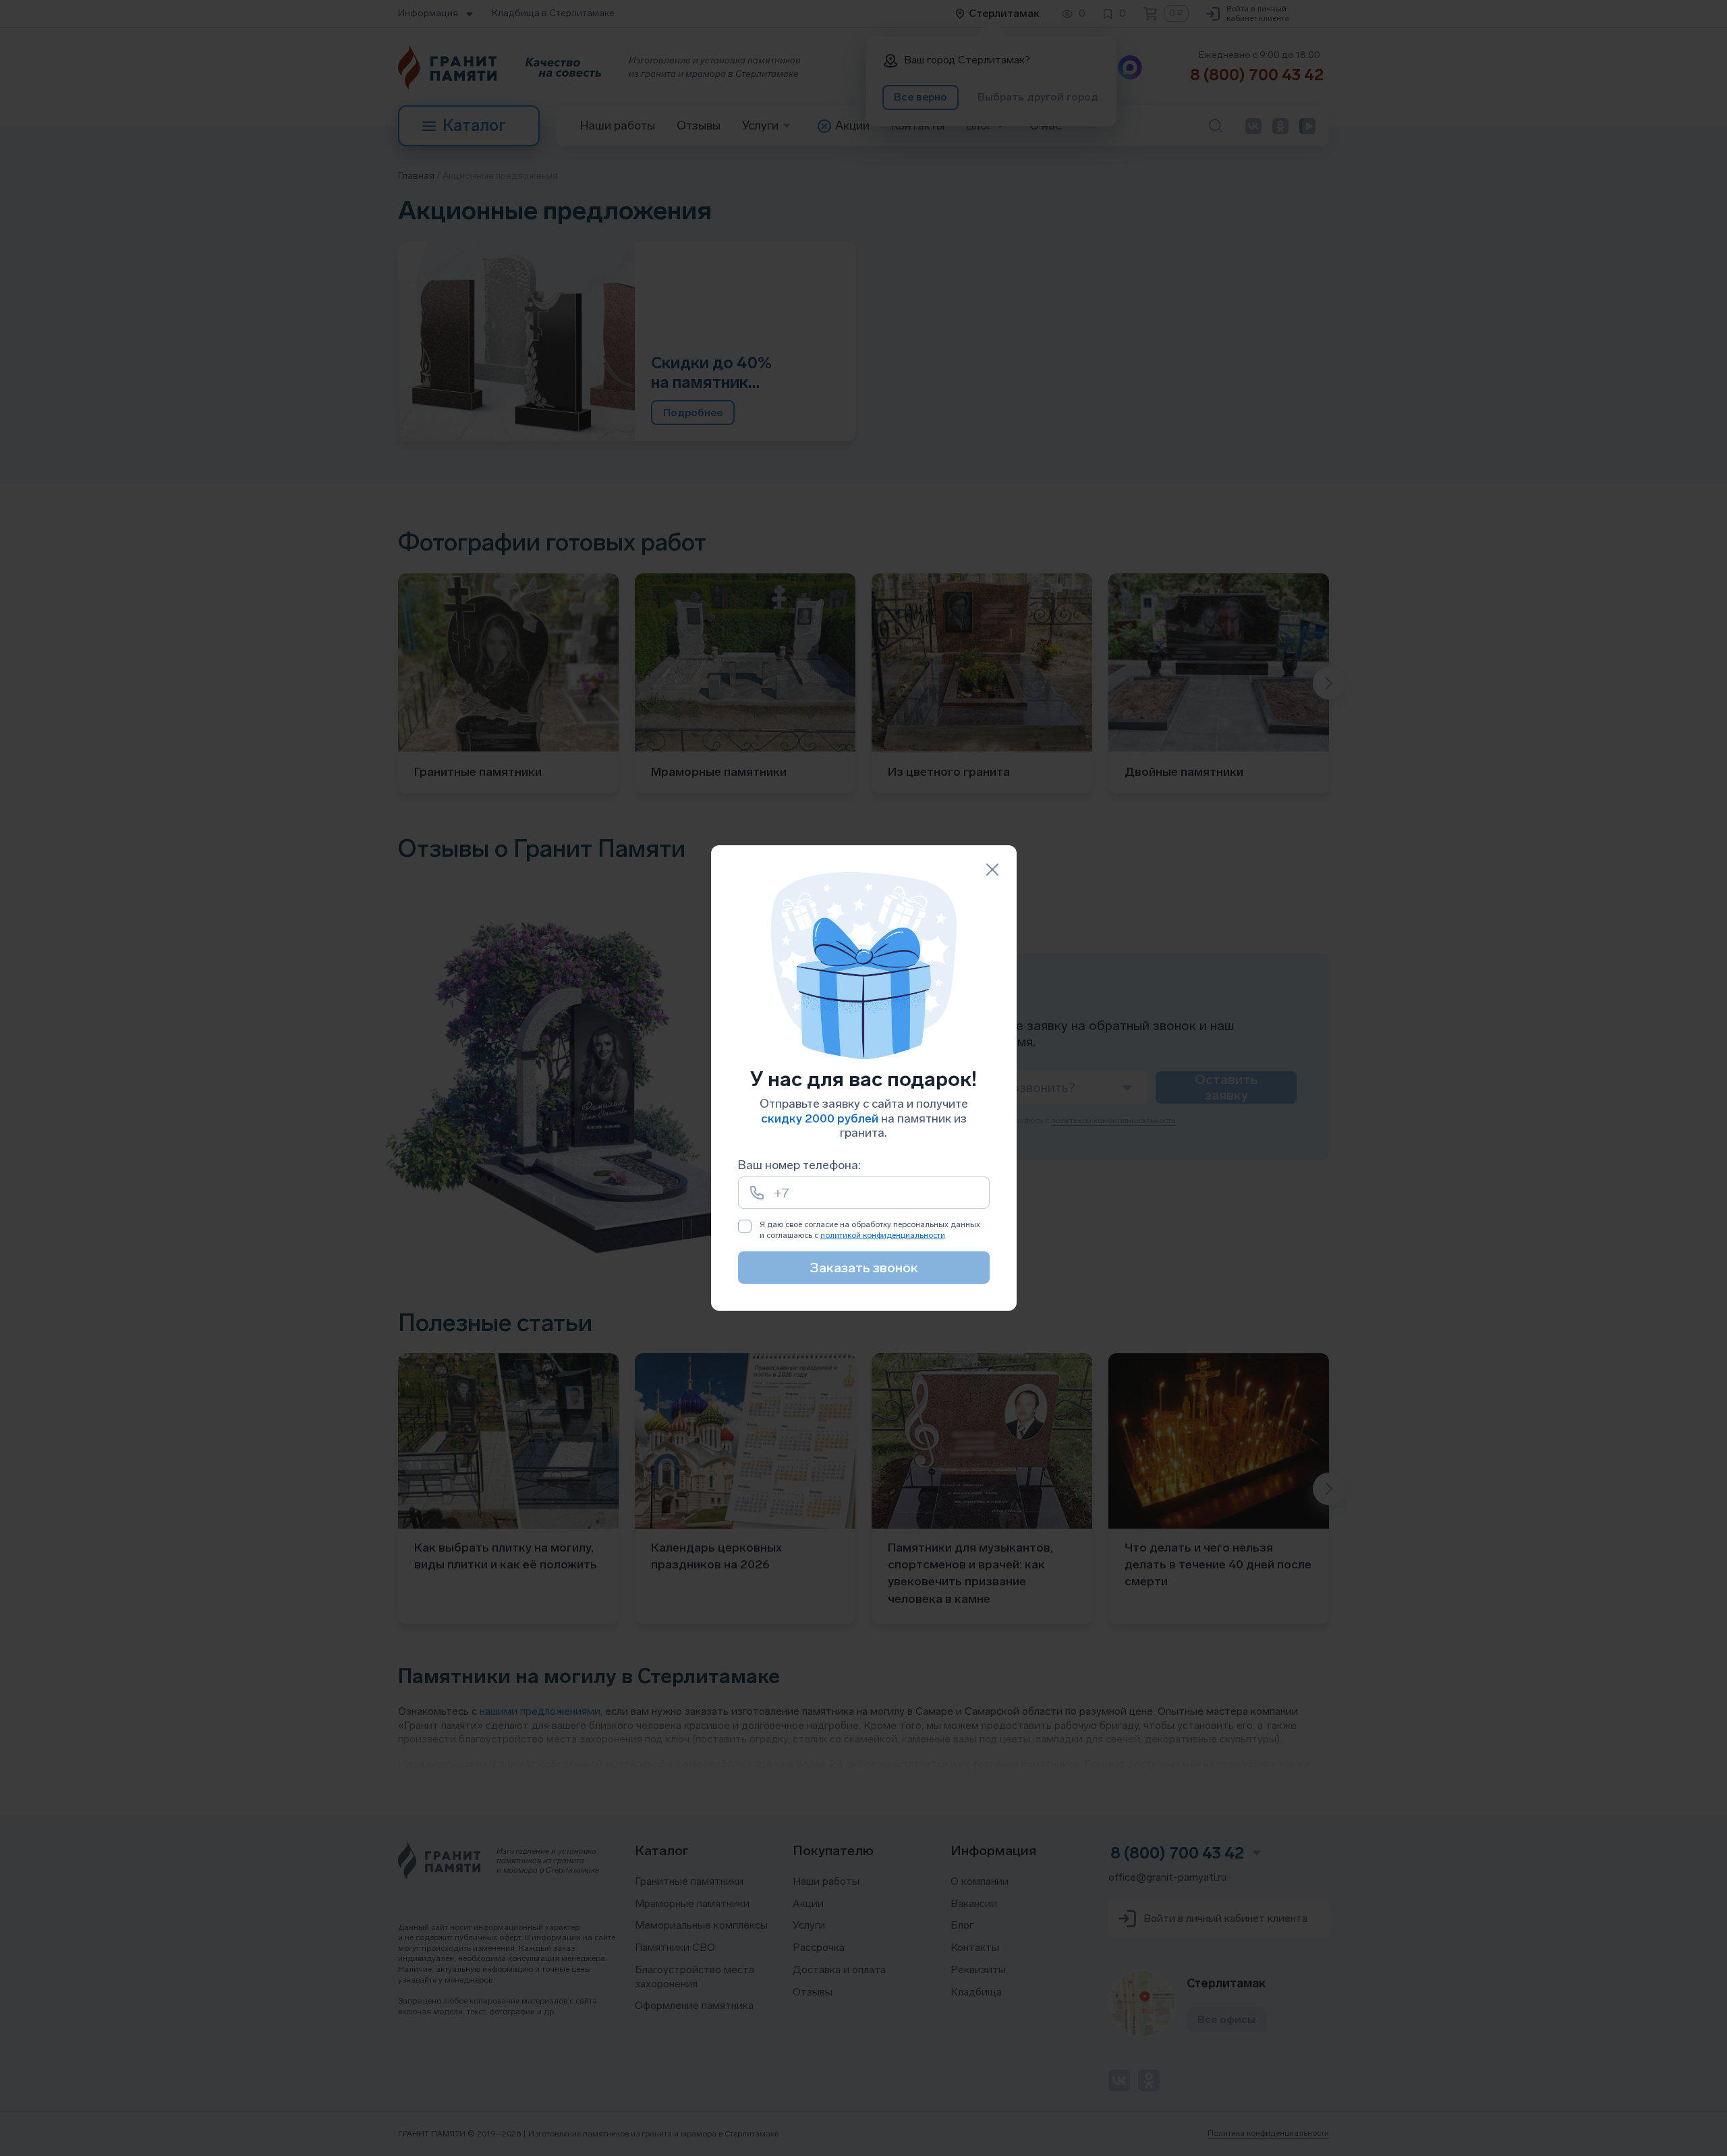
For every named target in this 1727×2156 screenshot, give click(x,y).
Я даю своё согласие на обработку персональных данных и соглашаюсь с (870, 1230)
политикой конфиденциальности (883, 1235)
